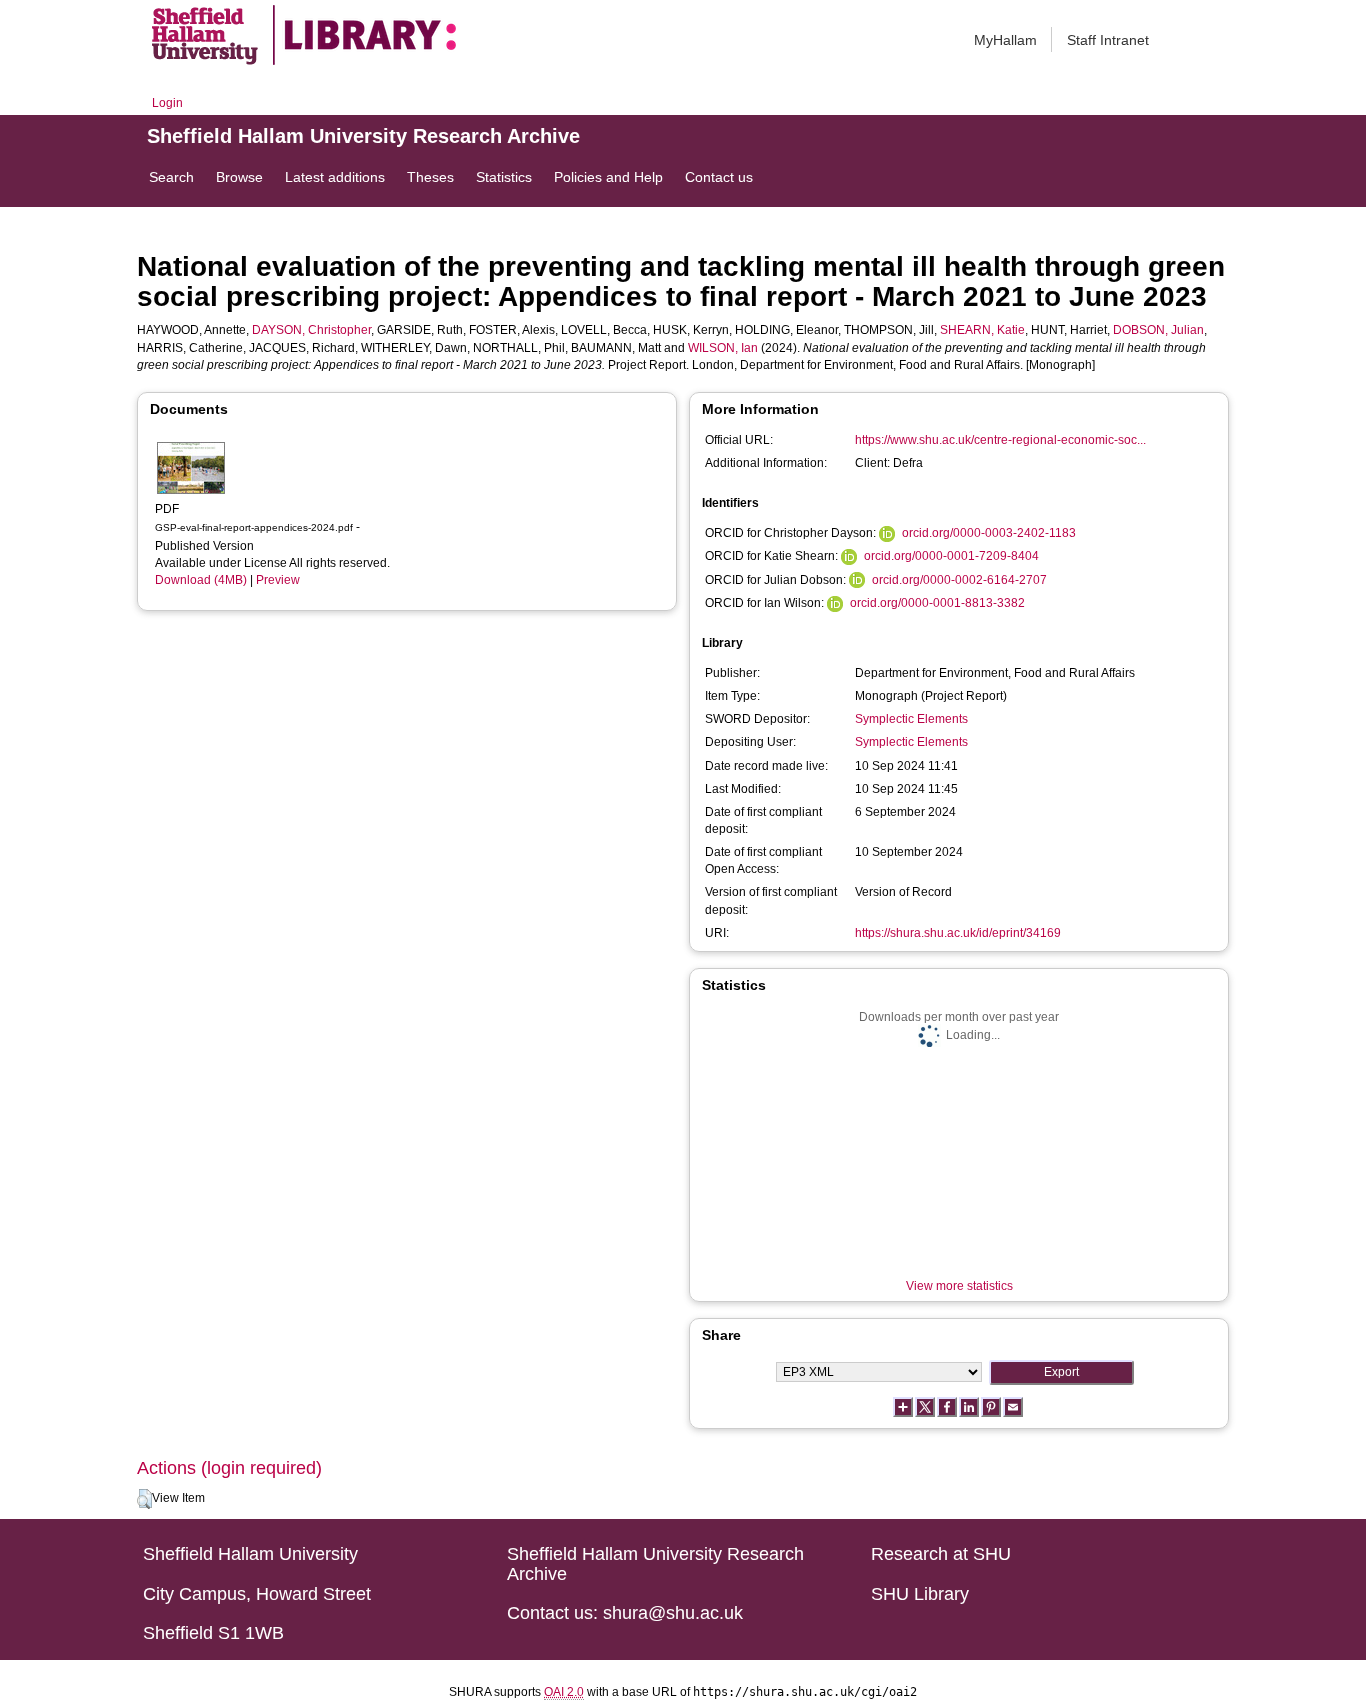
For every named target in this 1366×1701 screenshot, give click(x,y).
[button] (144, 1499)
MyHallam (1005, 40)
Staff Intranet (1108, 40)
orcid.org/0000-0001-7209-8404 (951, 556)
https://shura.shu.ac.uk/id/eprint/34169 (958, 933)
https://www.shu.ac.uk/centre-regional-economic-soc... (1000, 440)
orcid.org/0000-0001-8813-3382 (937, 603)
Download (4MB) (201, 580)
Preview (278, 580)
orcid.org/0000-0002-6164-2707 (959, 580)
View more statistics (959, 1286)
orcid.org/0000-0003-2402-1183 (989, 533)
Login (167, 103)
